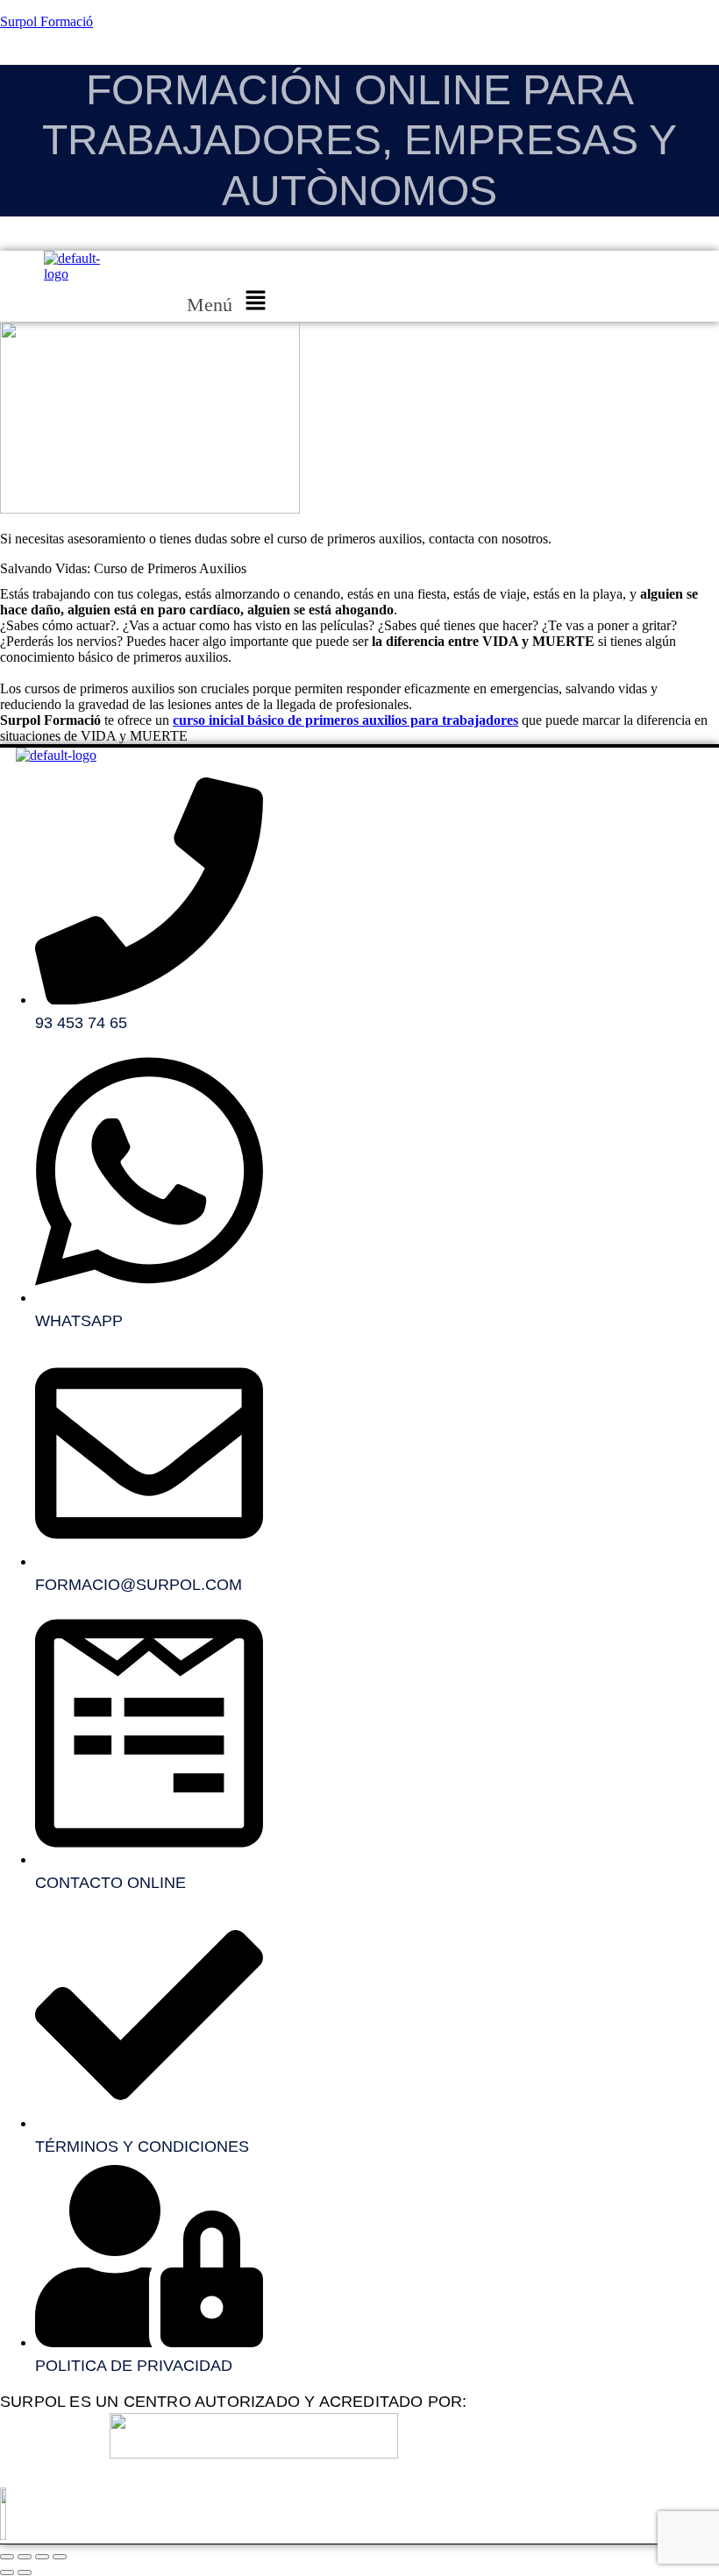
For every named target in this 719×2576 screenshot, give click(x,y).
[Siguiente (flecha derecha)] (25, 2572)
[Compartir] (42, 2557)
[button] (230, 302)
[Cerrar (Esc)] (60, 2557)
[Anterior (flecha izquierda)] (7, 2572)
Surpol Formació (46, 21)
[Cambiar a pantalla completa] (25, 2557)
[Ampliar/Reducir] (7, 2557)
